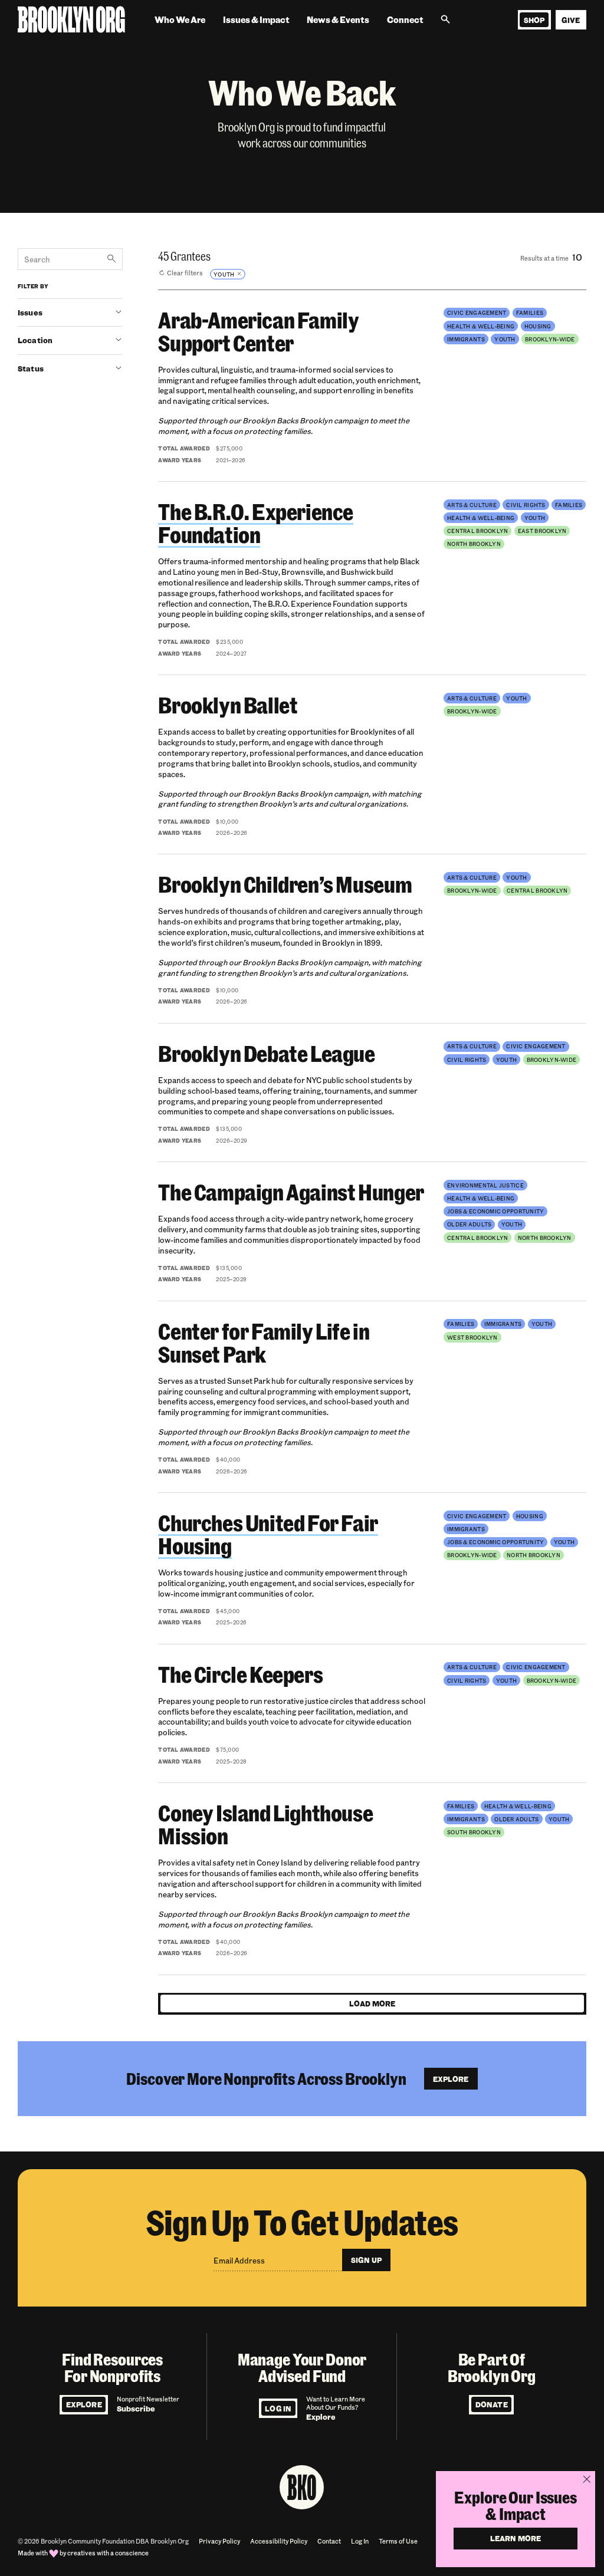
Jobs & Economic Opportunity (495, 1211)
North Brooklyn (474, 544)
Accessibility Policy (279, 2541)
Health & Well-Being (481, 326)
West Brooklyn (472, 1337)
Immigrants (466, 339)
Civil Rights (526, 505)
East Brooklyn (542, 531)
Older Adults (469, 1224)
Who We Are (180, 20)
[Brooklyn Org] (71, 20)
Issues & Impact (256, 20)
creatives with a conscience (108, 2553)
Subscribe (136, 2408)
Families (530, 312)
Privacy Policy (219, 2541)
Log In (278, 2409)
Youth (505, 339)
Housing (538, 326)
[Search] (445, 20)
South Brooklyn (474, 1832)
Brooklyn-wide (550, 339)
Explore (84, 2404)
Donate (492, 2404)
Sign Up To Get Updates (302, 2221)
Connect (405, 20)
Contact (329, 2541)
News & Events (338, 20)
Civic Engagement (477, 312)
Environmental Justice (485, 1185)
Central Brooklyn (477, 531)
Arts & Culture (472, 505)
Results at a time (544, 258)
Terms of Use (398, 2541)
